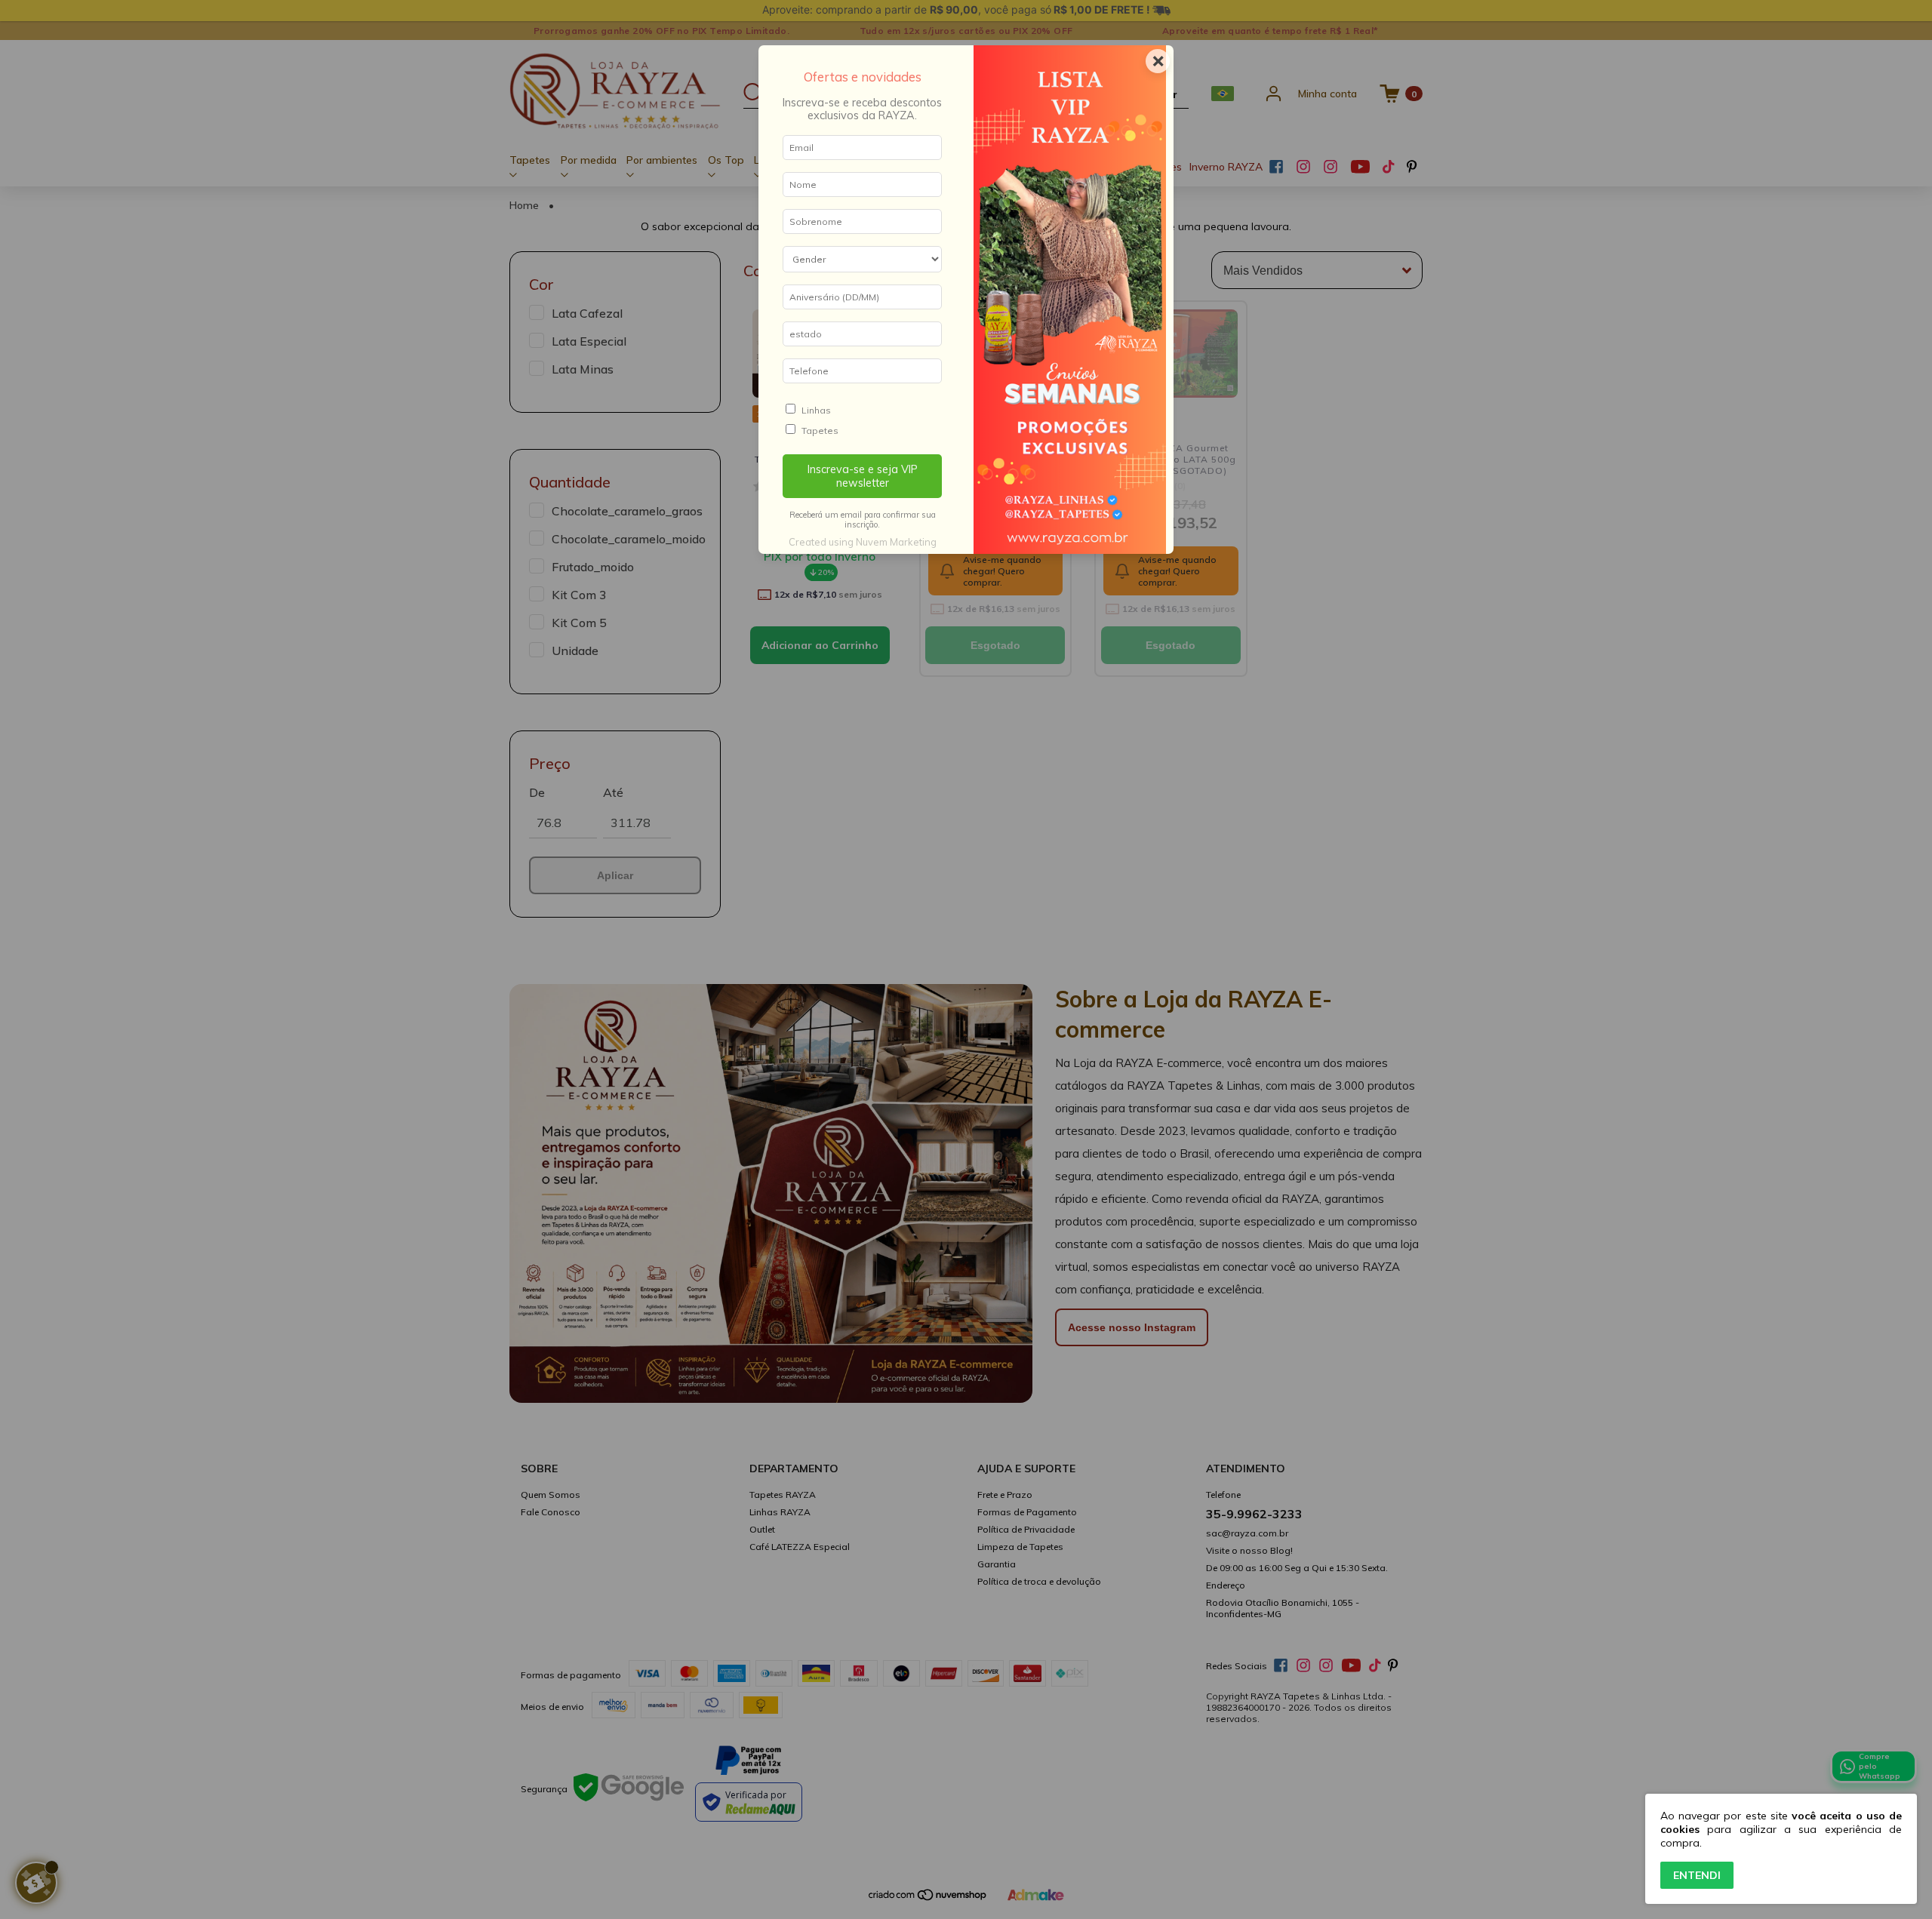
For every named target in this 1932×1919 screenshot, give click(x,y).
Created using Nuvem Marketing (863, 542)
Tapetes (820, 431)
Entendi (1697, 1875)
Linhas (816, 410)
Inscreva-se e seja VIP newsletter (863, 476)
